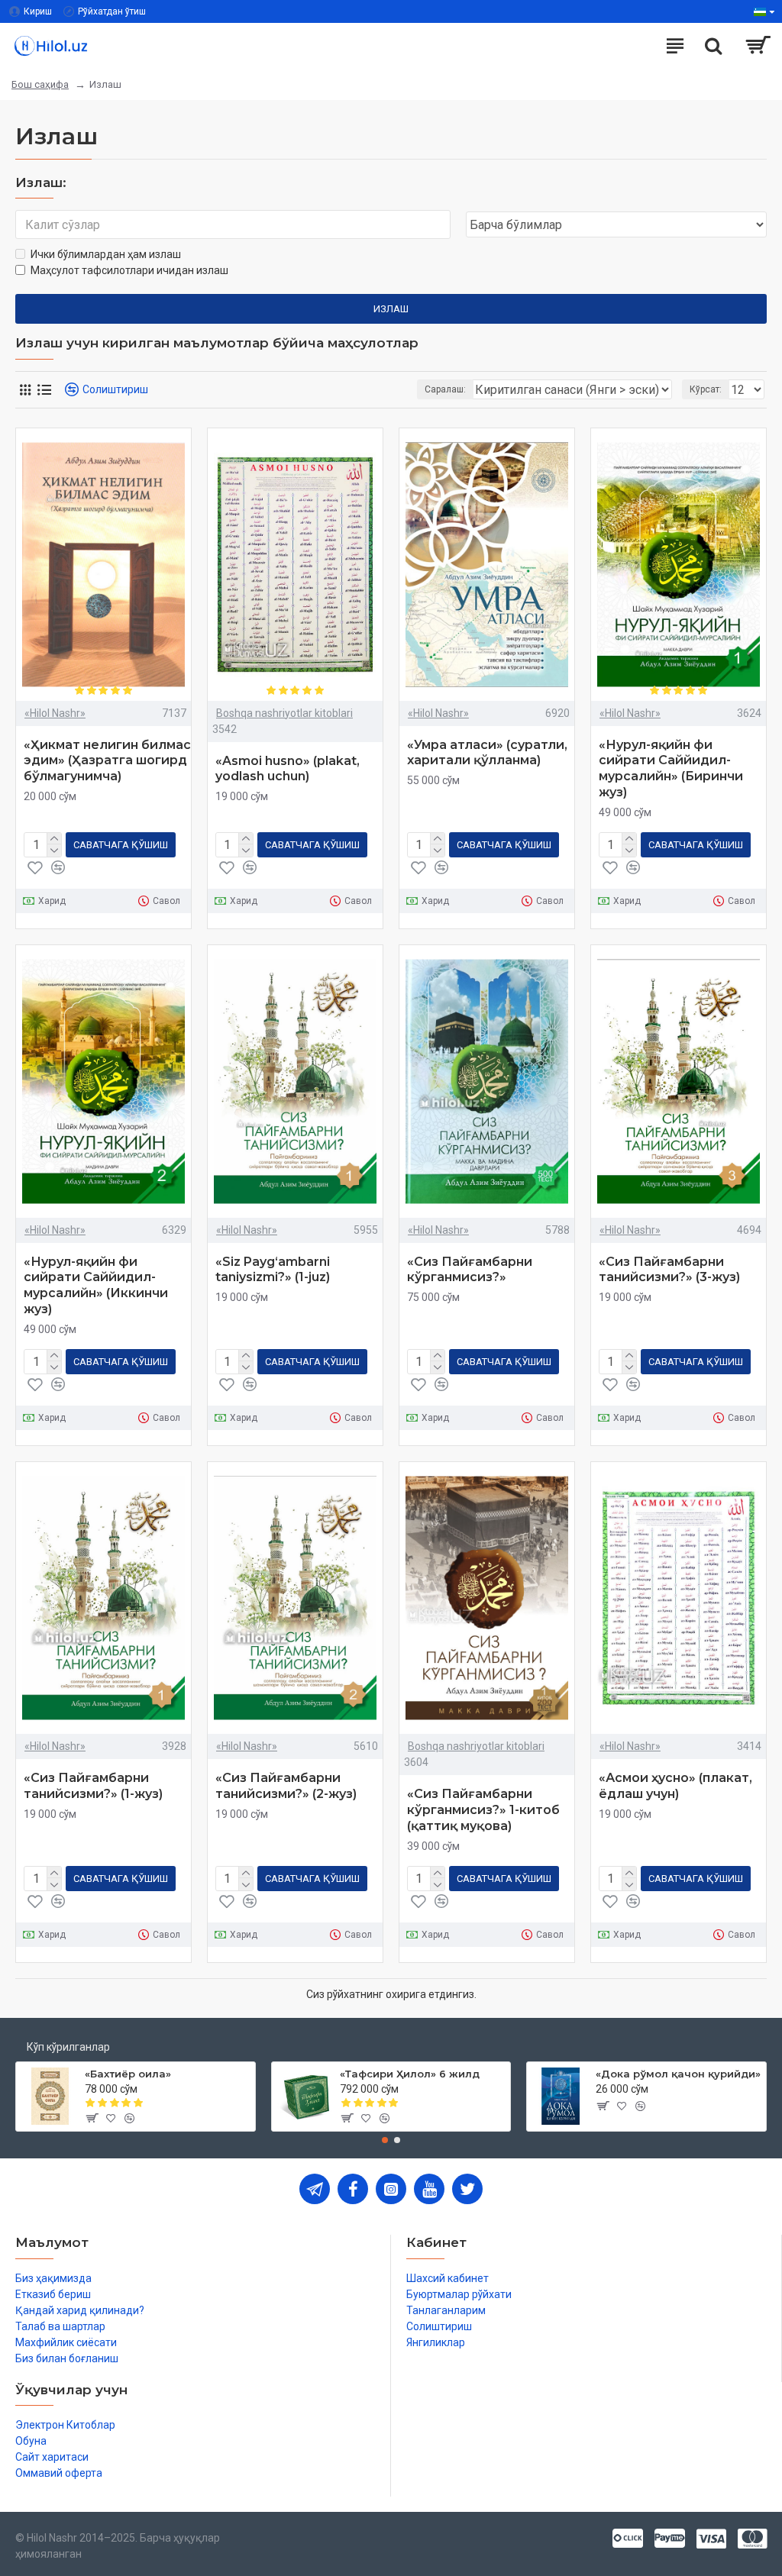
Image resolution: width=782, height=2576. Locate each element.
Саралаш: (445, 389)
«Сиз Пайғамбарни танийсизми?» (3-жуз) (669, 1270)
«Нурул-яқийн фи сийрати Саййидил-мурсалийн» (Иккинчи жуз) (96, 1285)
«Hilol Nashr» (55, 713)
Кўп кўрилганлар (68, 2047)
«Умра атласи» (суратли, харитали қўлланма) (487, 753)
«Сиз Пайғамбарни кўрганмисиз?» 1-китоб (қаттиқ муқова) (483, 1810)
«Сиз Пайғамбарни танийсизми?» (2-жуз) (286, 1786)
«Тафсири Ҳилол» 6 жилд (410, 2074)
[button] (385, 2140)
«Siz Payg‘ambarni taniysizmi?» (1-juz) (273, 1270)
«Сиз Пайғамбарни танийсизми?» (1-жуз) (93, 1786)
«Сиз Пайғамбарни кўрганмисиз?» (470, 1270)
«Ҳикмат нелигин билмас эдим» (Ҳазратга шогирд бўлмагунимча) (107, 761)
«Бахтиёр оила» (128, 2074)
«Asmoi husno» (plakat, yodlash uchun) (288, 769)
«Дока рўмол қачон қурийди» (678, 2074)
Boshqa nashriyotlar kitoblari (284, 713)
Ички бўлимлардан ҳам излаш (106, 254)
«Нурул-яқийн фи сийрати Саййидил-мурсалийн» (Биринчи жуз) (671, 768)
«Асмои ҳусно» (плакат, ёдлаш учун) (675, 1786)
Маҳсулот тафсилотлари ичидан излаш (129, 270)
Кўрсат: (706, 389)
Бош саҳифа (40, 84)
